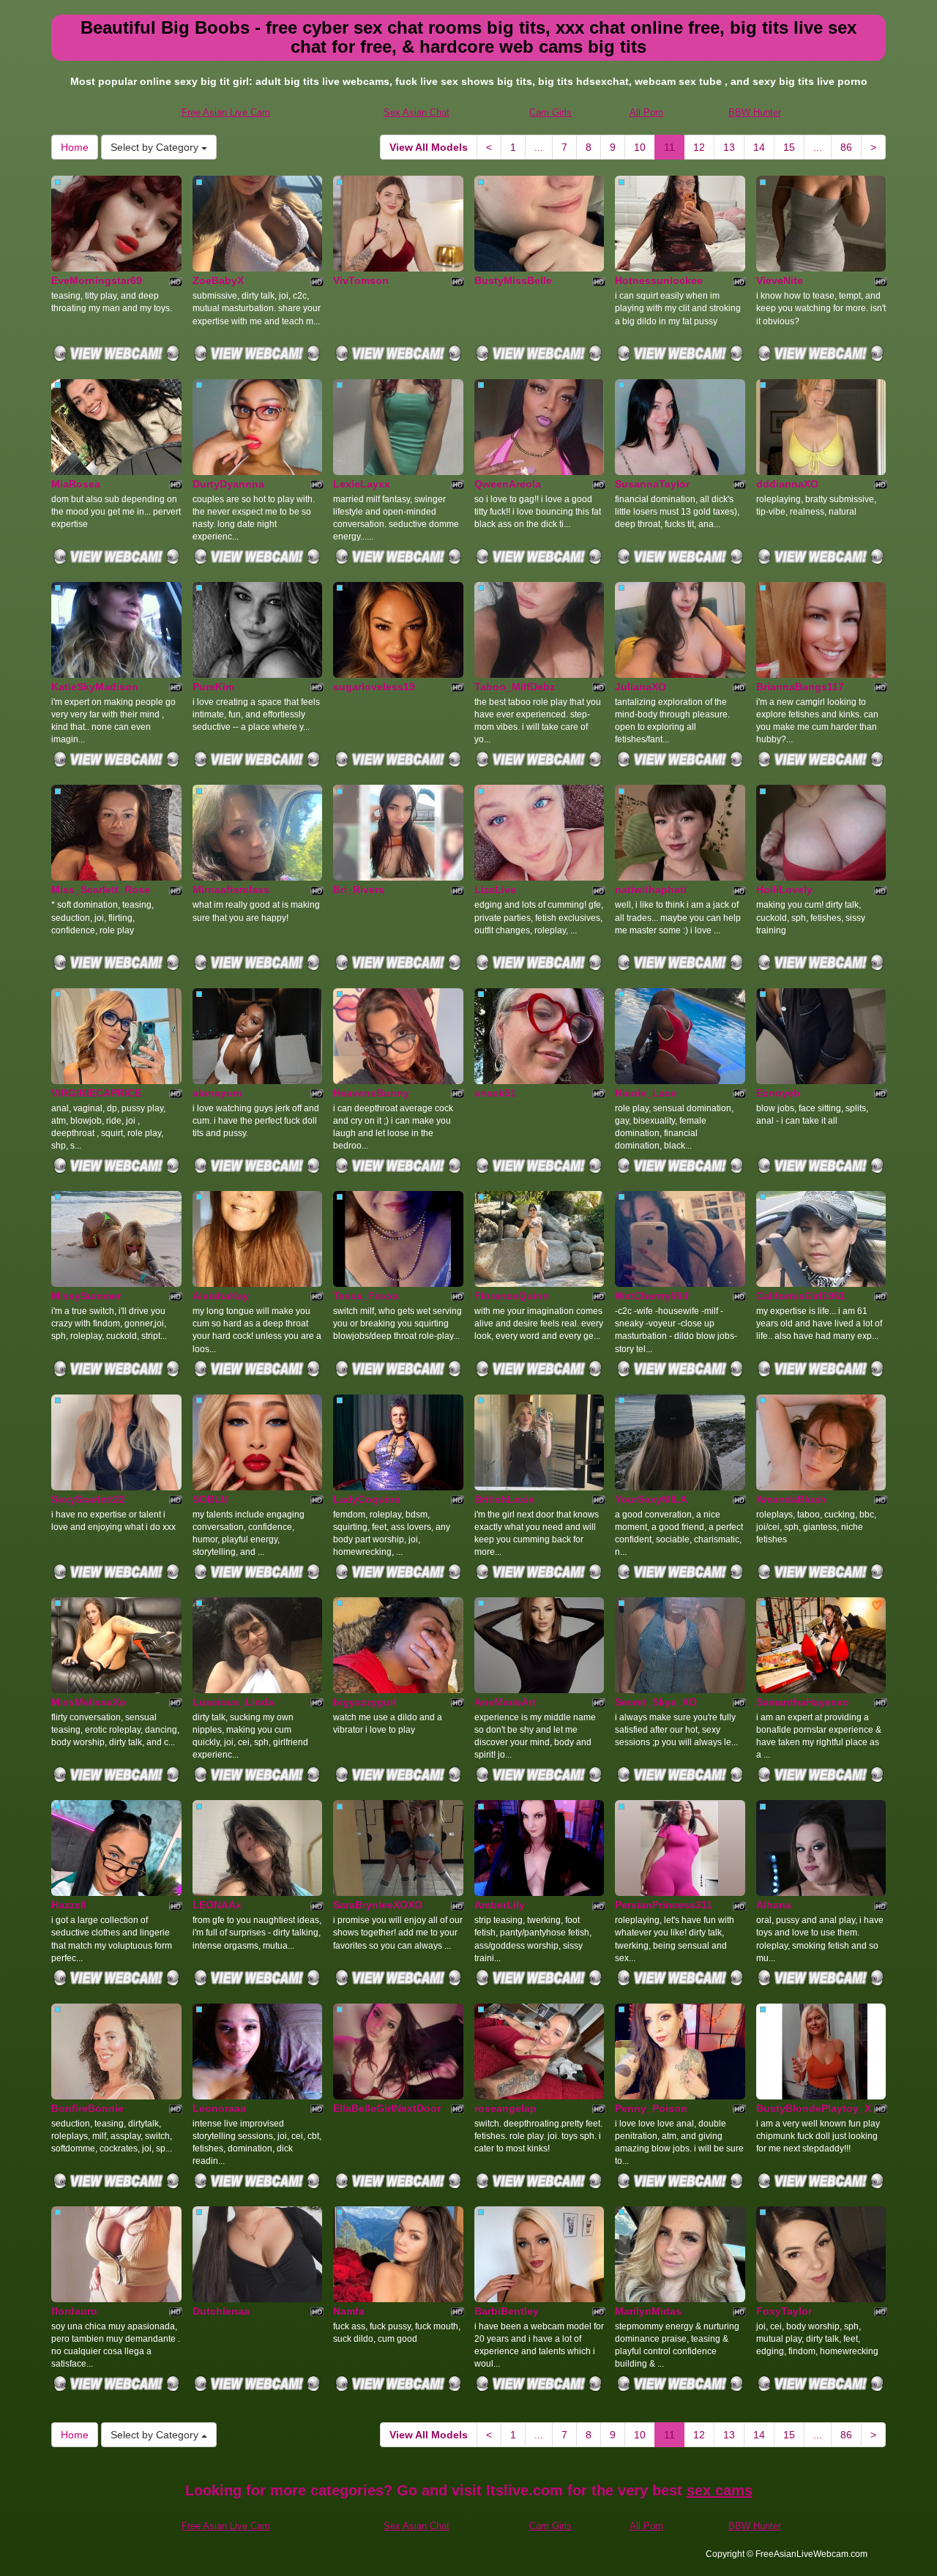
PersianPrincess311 (664, 1905)
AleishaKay (221, 1296)
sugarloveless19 (374, 687)
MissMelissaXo (89, 1702)
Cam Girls (550, 112)
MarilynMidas (648, 2311)
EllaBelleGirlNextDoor (387, 2108)
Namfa (349, 2311)
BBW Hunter (755, 112)
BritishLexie (504, 1499)
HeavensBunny (371, 1093)
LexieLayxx (362, 484)
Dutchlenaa (221, 2311)
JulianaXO (641, 687)
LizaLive (495, 889)
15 (789, 147)
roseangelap (505, 2108)
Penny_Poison (651, 2108)
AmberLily (500, 1905)
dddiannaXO (787, 484)
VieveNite (780, 280)
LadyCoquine (367, 1499)
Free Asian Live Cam (226, 112)
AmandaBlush (791, 1499)
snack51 (495, 1093)
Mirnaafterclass (231, 889)
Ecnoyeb (778, 1093)
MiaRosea (76, 484)
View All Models (429, 147)
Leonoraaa (219, 2108)
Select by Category (156, 147)
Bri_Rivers (359, 889)
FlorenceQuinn (512, 1296)
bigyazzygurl (365, 1702)
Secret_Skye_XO (656, 1702)
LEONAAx (217, 1905)
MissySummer (86, 1296)
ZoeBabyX (218, 280)
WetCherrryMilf (652, 1296)
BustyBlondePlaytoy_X (814, 2108)
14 (759, 147)
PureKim (213, 687)
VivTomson (361, 280)
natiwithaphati (651, 889)
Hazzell (69, 1905)
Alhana (774, 1905)
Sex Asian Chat (417, 112)
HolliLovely (784, 889)
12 (699, 147)
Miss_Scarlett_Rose (101, 889)
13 (729, 147)
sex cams (720, 2490)
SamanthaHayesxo (803, 1702)
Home (75, 147)
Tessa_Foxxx (366, 1296)
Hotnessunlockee (659, 280)
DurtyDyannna (228, 484)
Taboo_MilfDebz (515, 687)
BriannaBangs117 (800, 687)
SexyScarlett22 (88, 1499)
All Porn (646, 112)
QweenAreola (508, 484)
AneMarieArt (505, 1702)
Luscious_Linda (233, 1702)
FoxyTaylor (784, 2311)
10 (640, 147)
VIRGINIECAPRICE (96, 1093)
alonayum (217, 1093)
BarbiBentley (507, 2311)
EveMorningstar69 (97, 280)
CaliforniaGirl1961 (801, 1296)
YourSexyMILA (651, 1499)
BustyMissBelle (513, 280)
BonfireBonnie (87, 2108)
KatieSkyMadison (95, 687)
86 (846, 147)
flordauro (74, 2311)
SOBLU (210, 1499)
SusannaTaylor (652, 484)
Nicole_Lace (646, 1093)
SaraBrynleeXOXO (378, 1905)
